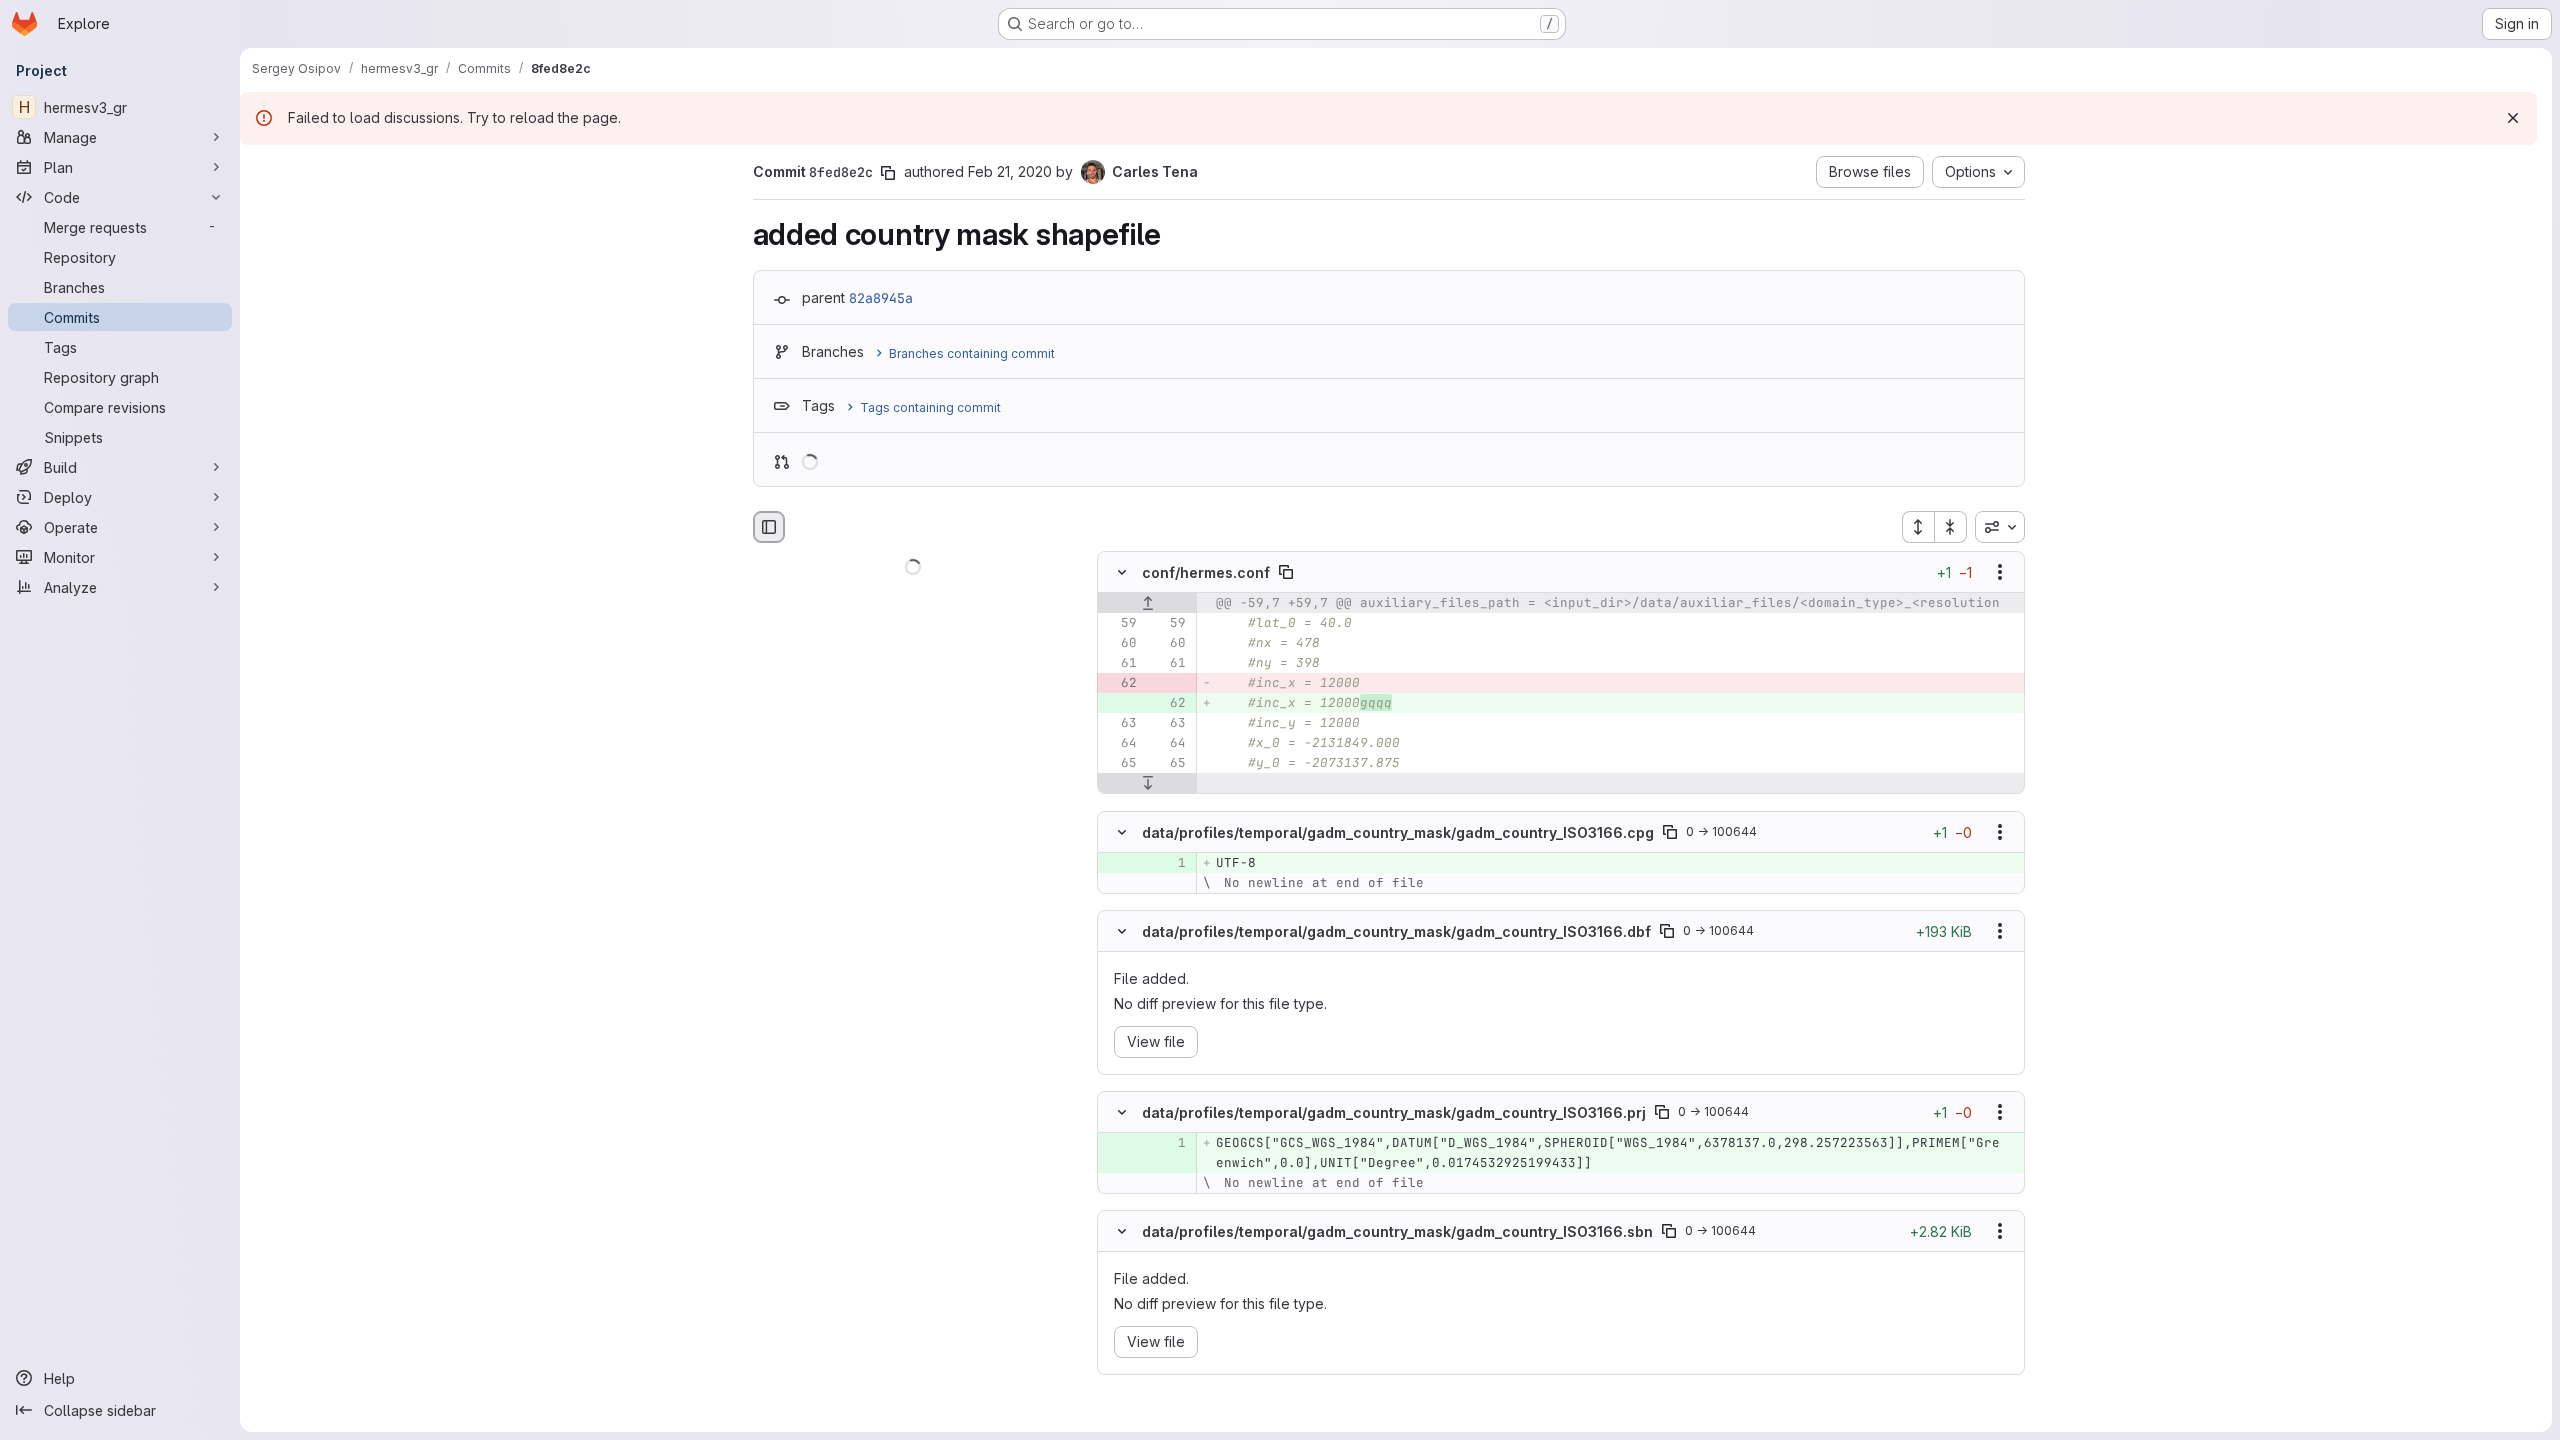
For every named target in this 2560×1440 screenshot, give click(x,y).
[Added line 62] (1169, 704)
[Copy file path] (1286, 573)
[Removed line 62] (1120, 684)
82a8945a (881, 298)
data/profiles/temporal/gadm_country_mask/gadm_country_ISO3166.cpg (1398, 831)
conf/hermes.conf (1206, 572)
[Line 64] (1120, 744)
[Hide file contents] (1122, 573)
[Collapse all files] (1951, 527)
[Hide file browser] (769, 527)
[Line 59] (1120, 624)
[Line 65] (1120, 764)
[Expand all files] (1918, 527)
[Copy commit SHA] (888, 173)
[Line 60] (1120, 644)
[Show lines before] (1147, 604)
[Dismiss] (2513, 118)
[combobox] (2000, 527)
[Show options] (2000, 573)
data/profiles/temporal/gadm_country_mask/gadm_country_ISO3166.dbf (1396, 930)
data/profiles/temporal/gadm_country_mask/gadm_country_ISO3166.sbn (1397, 1231)
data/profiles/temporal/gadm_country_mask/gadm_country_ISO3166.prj (1394, 1112)
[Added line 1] (1169, 863)
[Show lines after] (1147, 784)
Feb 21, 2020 (1010, 171)
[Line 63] (1120, 724)
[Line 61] (1120, 664)
